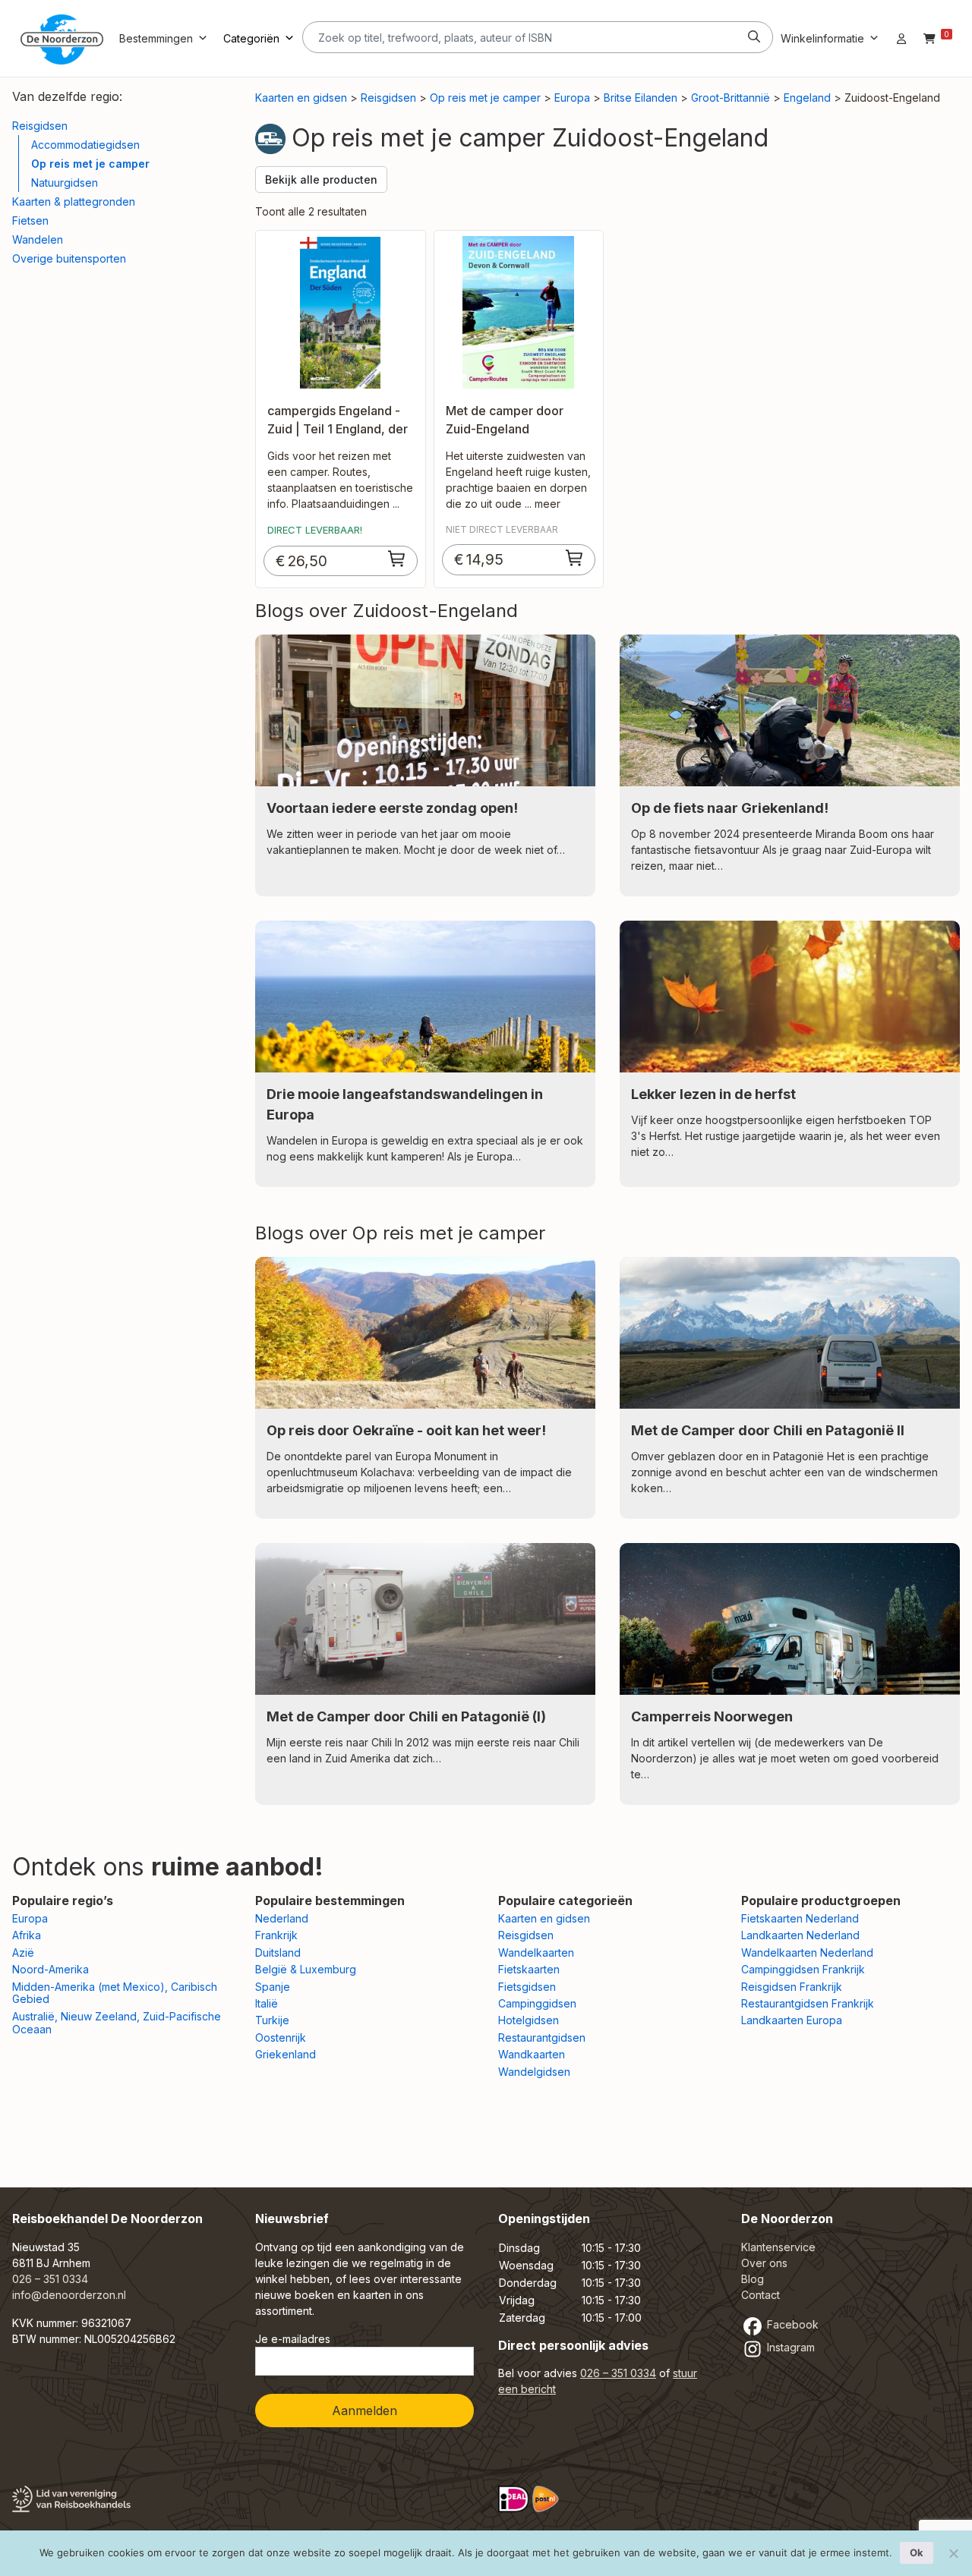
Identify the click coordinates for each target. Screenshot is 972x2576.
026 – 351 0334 (50, 2279)
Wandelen (38, 239)
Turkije (272, 2020)
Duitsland (278, 1952)
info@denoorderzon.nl (69, 2295)
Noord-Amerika (50, 1969)
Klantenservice (778, 2247)
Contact (761, 2295)
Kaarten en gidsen (301, 98)
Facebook (791, 2324)
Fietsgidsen (527, 1987)
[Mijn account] (901, 38)
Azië (23, 1952)
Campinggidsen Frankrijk (803, 1969)
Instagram (789, 2347)
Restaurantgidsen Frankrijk (808, 2003)
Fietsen (30, 220)
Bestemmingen (156, 38)
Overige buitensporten (69, 258)
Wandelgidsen (534, 2072)
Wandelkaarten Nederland (807, 1952)
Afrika (27, 1935)
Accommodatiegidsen (85, 145)
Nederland (282, 1918)
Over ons (764, 2263)
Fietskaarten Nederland (800, 1918)
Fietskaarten (529, 1969)
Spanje (273, 1987)
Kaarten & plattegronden (74, 202)
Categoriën (251, 38)
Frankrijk (276, 1935)
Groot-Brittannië (731, 98)
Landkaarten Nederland (800, 1935)
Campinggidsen (537, 2003)
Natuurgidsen (65, 183)
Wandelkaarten (536, 1952)
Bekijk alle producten (321, 180)
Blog (753, 2279)
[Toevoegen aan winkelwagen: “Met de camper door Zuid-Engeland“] (575, 558)
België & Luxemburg (306, 1969)
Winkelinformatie (822, 38)
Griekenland (286, 2054)
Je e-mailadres (293, 2339)
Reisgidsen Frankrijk (792, 1987)
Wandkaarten (532, 2054)
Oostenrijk (281, 2037)
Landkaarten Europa (792, 2020)
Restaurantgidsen (542, 2037)
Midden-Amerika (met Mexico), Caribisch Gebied (115, 1993)
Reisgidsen (40, 126)
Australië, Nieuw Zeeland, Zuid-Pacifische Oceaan (117, 2023)
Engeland (807, 98)
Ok (917, 2552)
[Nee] (953, 2553)
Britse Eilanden (641, 98)
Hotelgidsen (529, 2020)
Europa (572, 98)
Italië (267, 2003)
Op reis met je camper (90, 164)
